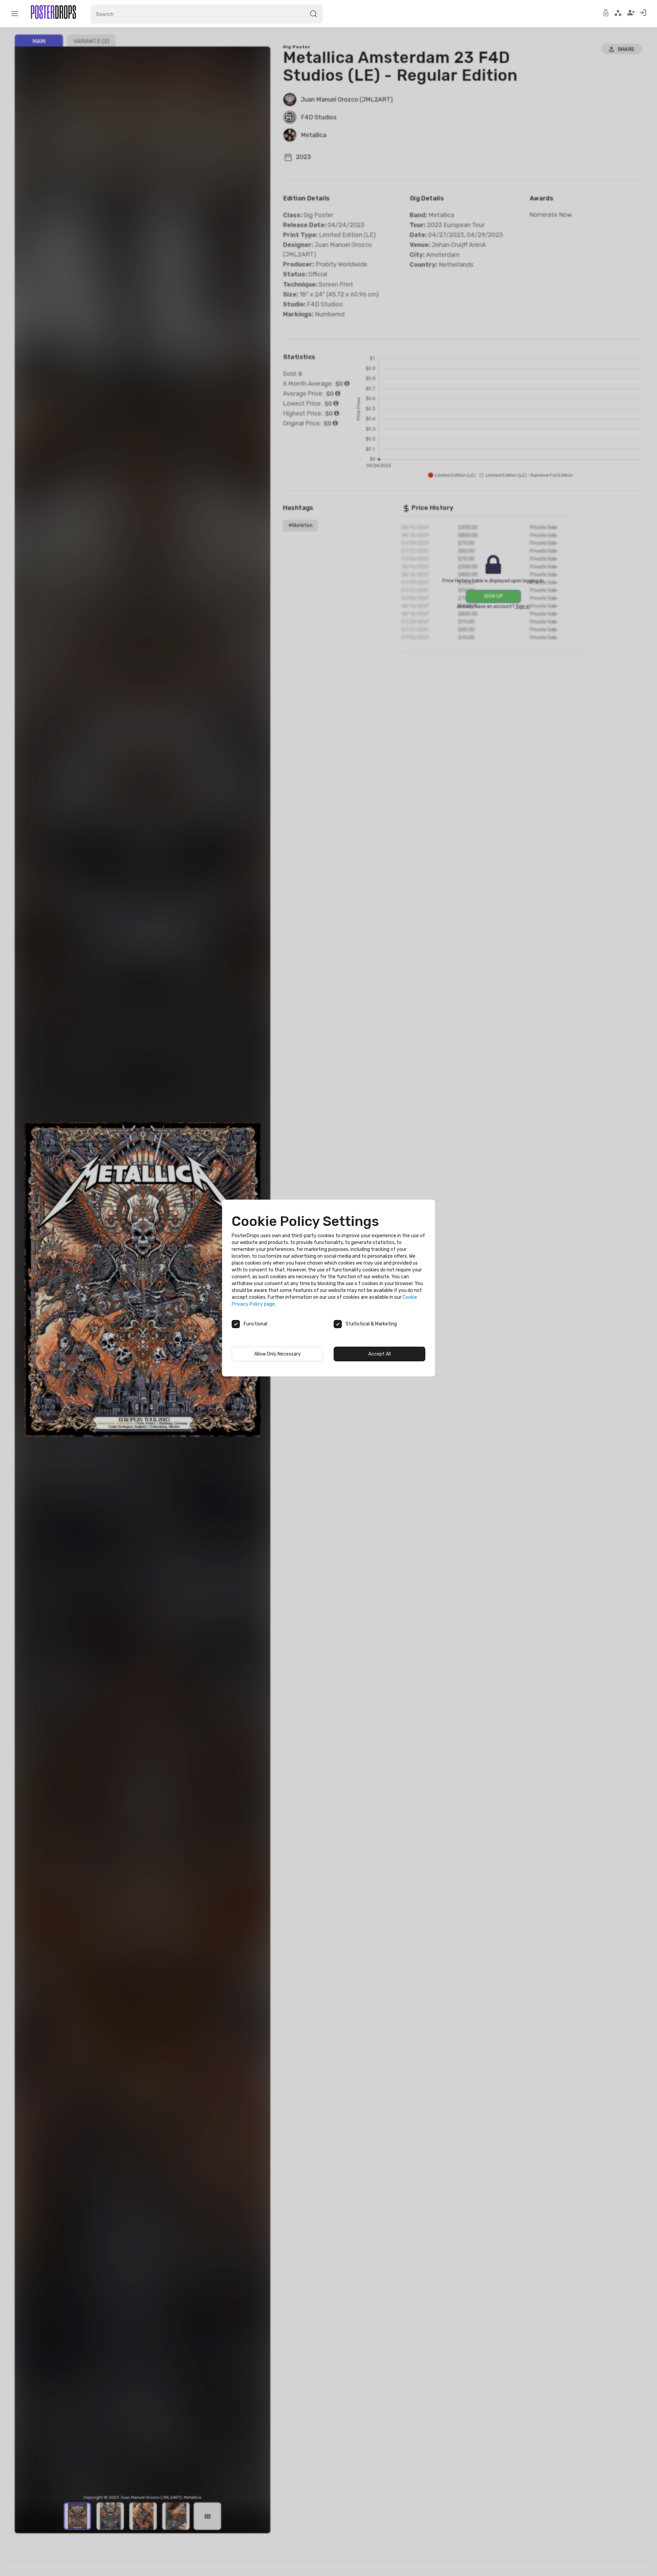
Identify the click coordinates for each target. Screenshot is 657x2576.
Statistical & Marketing (371, 1324)
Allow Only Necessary (278, 1354)
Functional (255, 1324)
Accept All (379, 1354)
